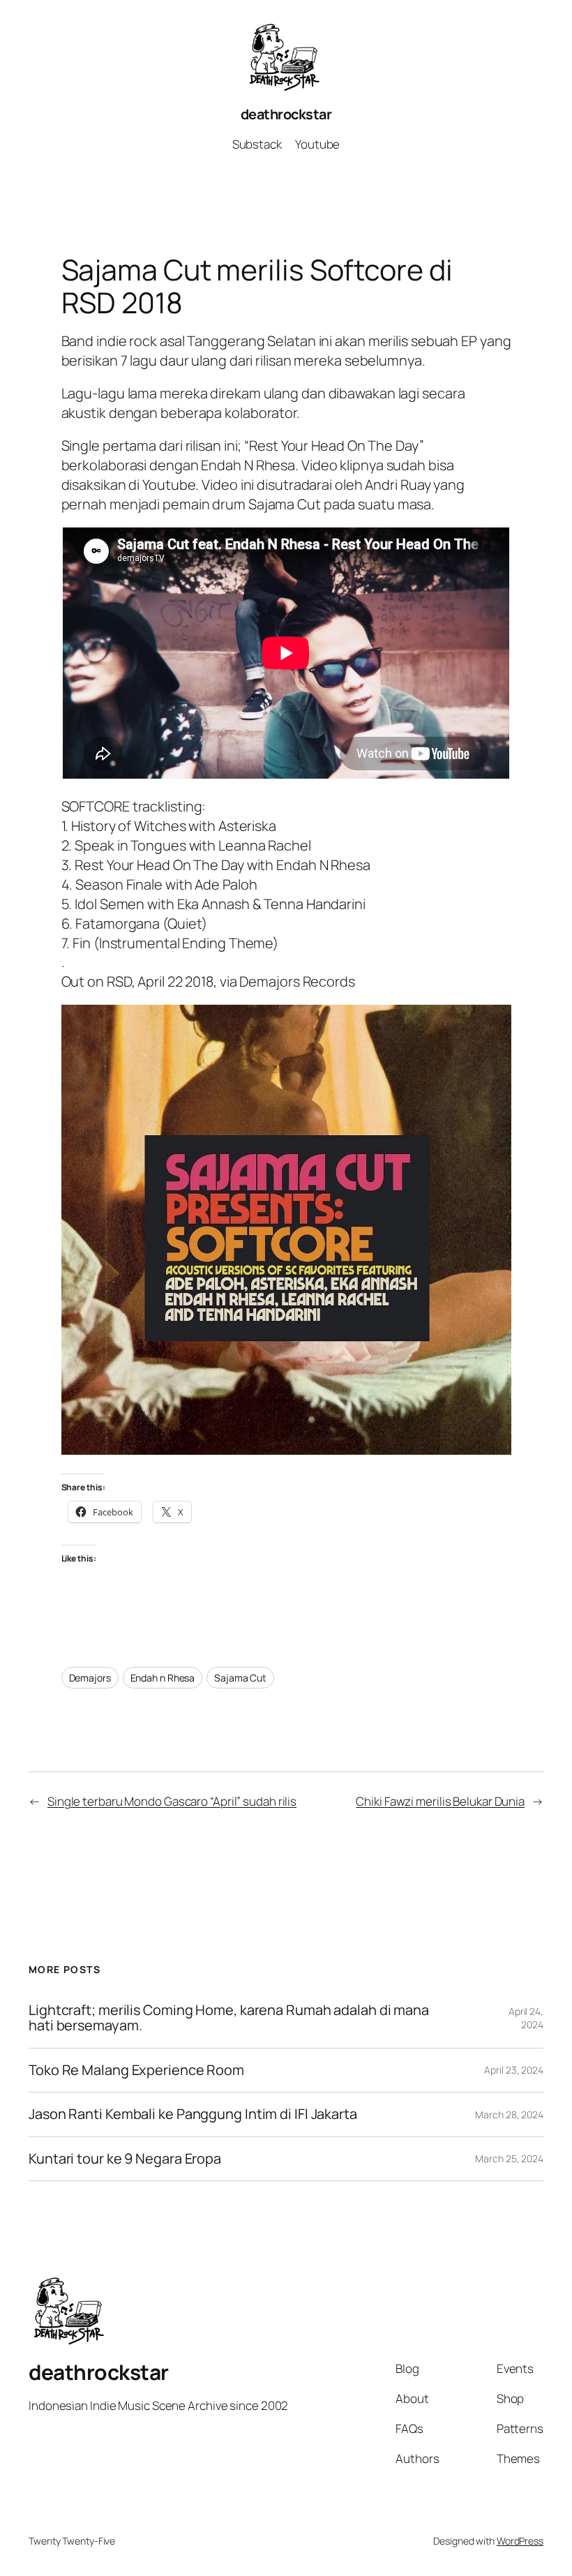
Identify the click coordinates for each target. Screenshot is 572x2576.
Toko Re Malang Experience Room (136, 2070)
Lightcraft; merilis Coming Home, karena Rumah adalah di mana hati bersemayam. (229, 2018)
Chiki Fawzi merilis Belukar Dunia (440, 1801)
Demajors (90, 1678)
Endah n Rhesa (163, 1678)
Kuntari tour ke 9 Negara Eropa (125, 2159)
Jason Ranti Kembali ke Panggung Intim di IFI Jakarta (193, 2114)
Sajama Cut (240, 1678)
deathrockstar (286, 114)
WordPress (520, 2541)
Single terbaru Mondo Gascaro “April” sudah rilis (172, 1801)
